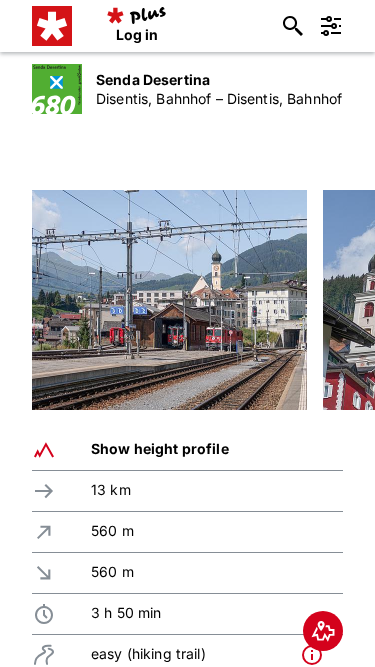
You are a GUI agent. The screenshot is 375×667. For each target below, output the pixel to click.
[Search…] (293, 26)
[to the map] (323, 631)
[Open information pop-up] (317, 655)
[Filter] (331, 26)
